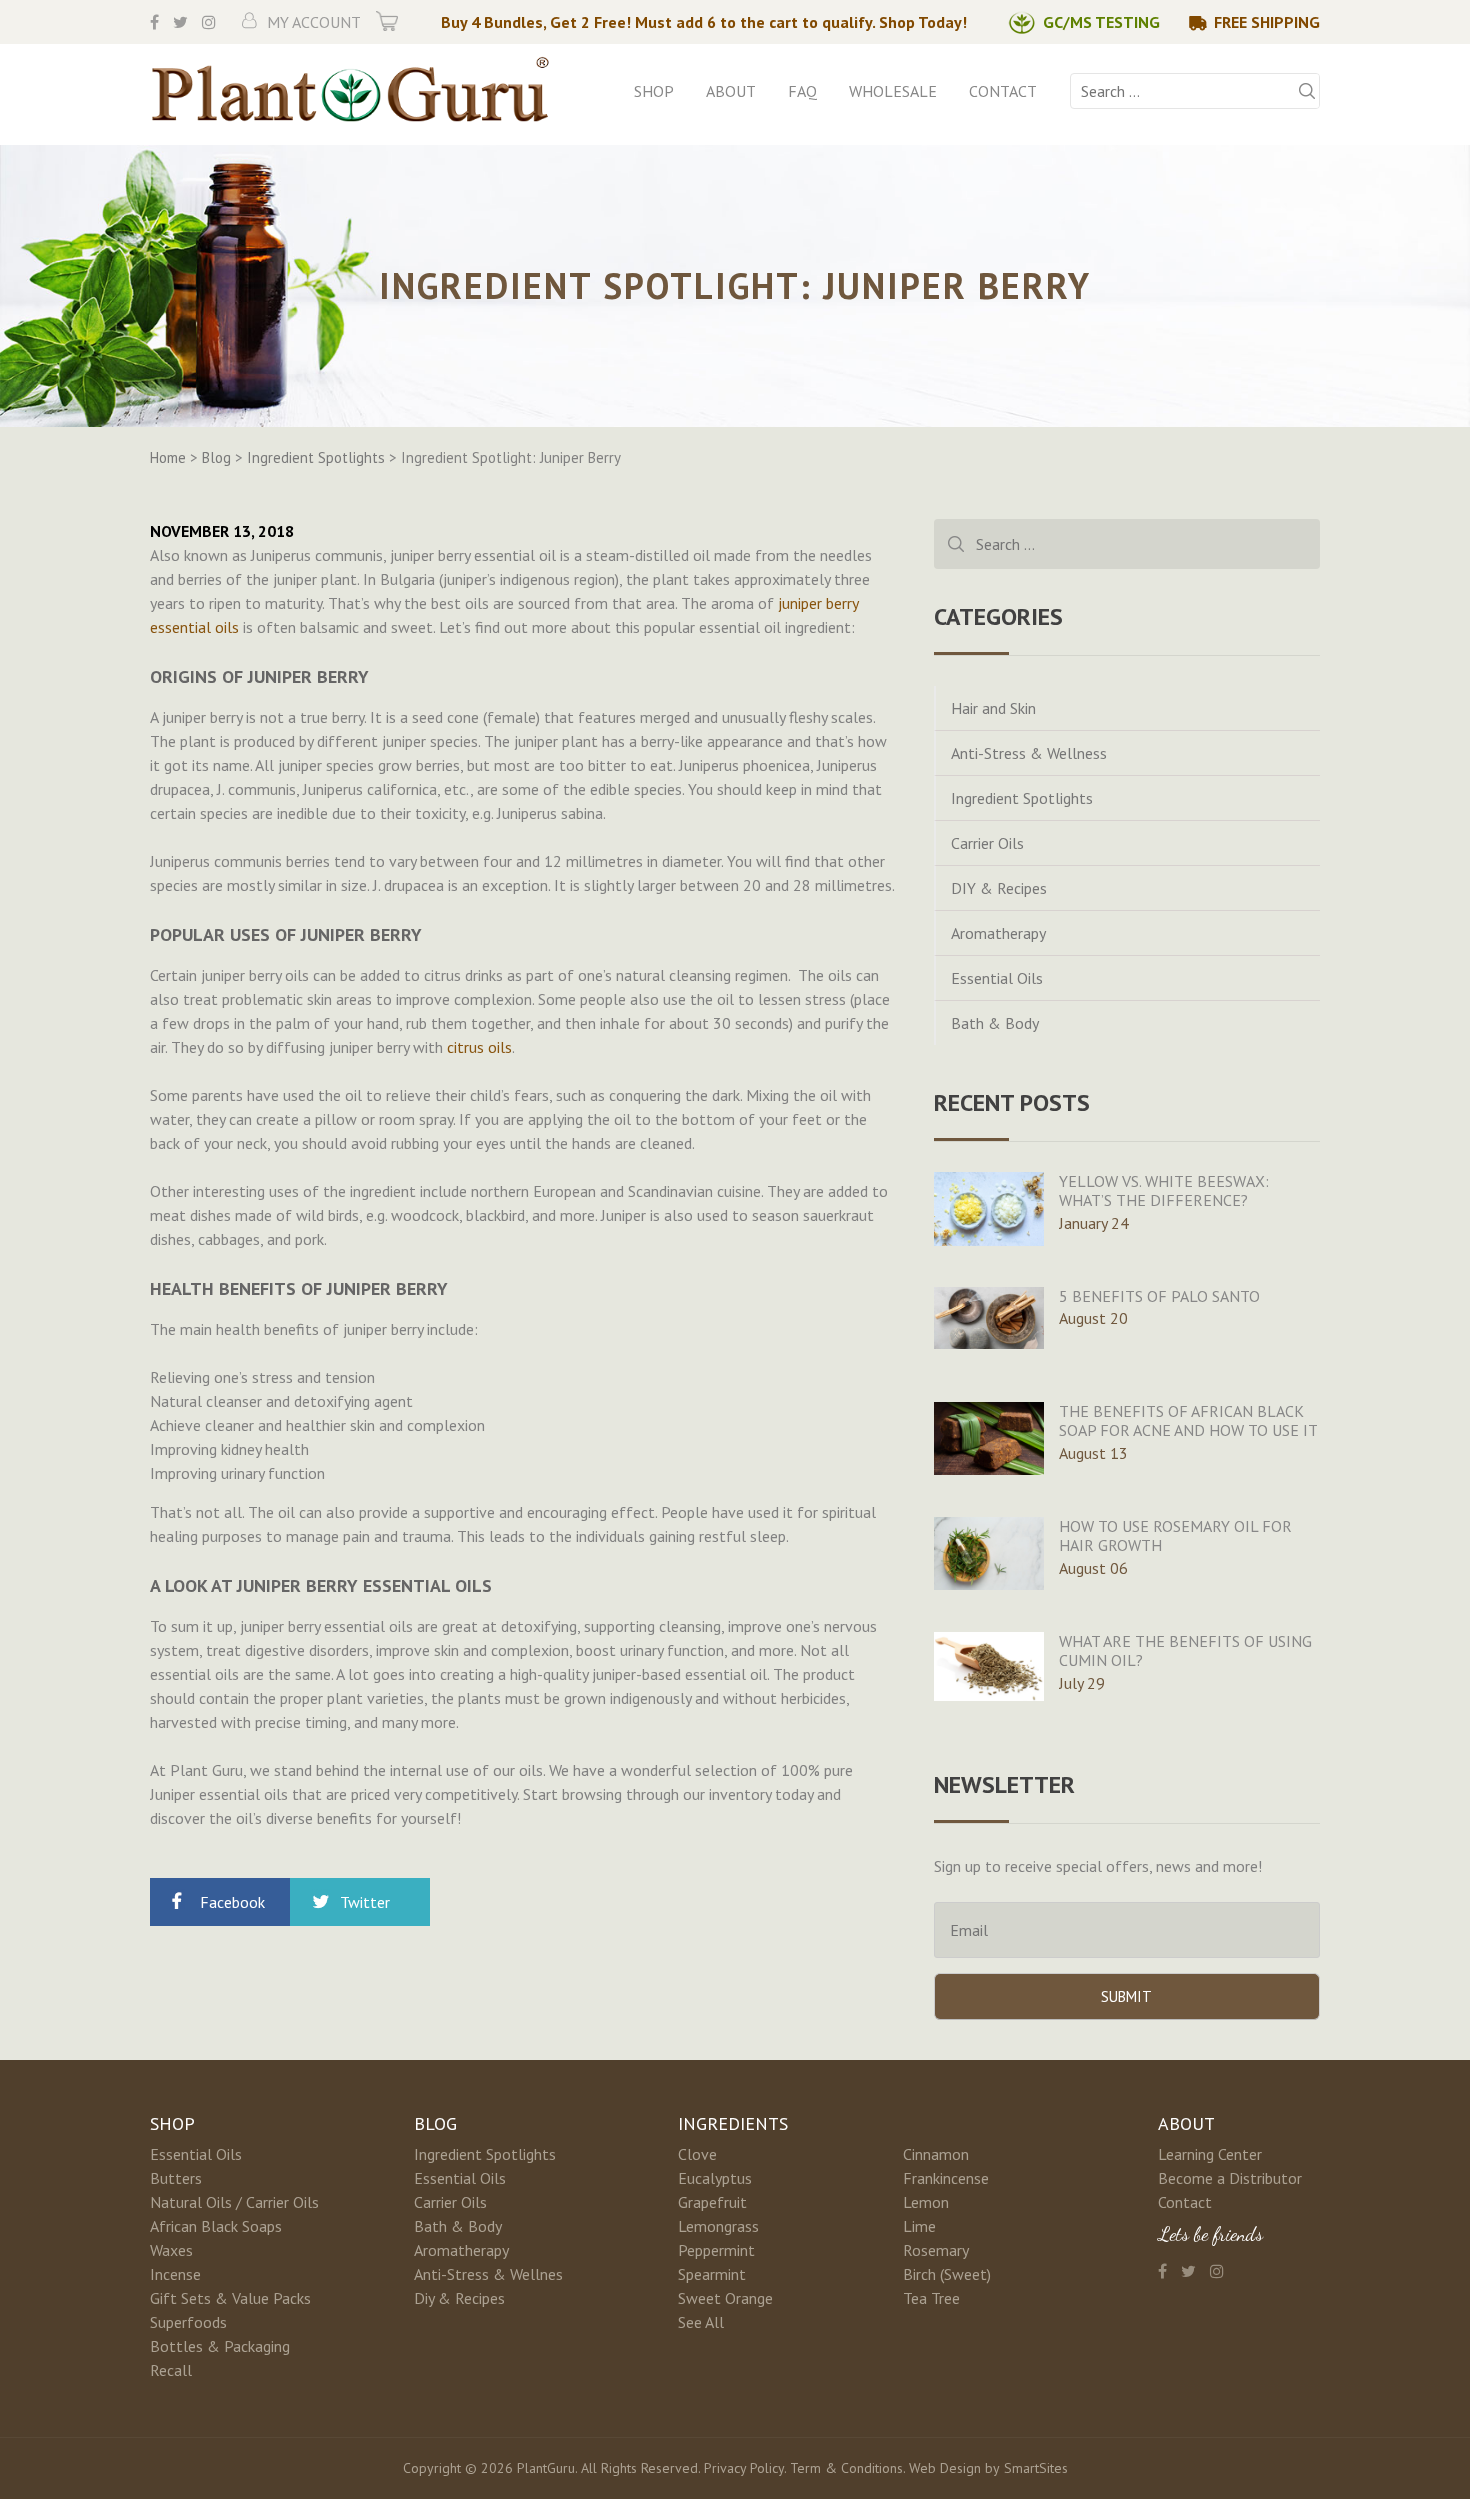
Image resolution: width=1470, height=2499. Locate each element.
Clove (697, 2154)
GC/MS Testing (1101, 22)
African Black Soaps (216, 2226)
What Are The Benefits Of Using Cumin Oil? (1185, 1650)
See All (701, 2322)
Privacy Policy (744, 2468)
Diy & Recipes (459, 2298)
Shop (654, 91)
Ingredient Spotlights (1022, 798)
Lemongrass (718, 2226)
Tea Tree (931, 2298)
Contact (1003, 91)
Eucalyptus (715, 2178)
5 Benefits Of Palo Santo (1159, 1296)
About (731, 91)
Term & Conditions (846, 2468)
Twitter (365, 1902)
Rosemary (936, 2250)
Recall (171, 2370)
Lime (919, 2226)
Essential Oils (997, 978)
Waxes (171, 2250)
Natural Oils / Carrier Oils (234, 2202)
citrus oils (479, 1047)
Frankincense (946, 2178)
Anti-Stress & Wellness (1029, 753)
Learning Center (1210, 2154)
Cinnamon (936, 2154)
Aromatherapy (998, 933)
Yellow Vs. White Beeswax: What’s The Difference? (1164, 1190)
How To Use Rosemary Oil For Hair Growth (1175, 1535)
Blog (435, 2123)
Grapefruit (712, 2202)
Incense (175, 2274)
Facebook (232, 1902)
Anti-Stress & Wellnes (488, 2274)
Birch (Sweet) (947, 2274)
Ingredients (733, 2123)
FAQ (802, 91)
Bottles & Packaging (220, 2346)
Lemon (926, 2202)
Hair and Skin (993, 708)
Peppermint (716, 2250)
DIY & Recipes (999, 888)
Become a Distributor (1230, 2178)
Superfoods (188, 2322)
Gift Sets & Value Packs (230, 2298)
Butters (176, 2178)
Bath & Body (995, 1023)
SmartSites (1036, 2468)
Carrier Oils (987, 843)
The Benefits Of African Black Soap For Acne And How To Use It (1188, 1420)
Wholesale (893, 91)
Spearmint (712, 2274)
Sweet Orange (725, 2298)
